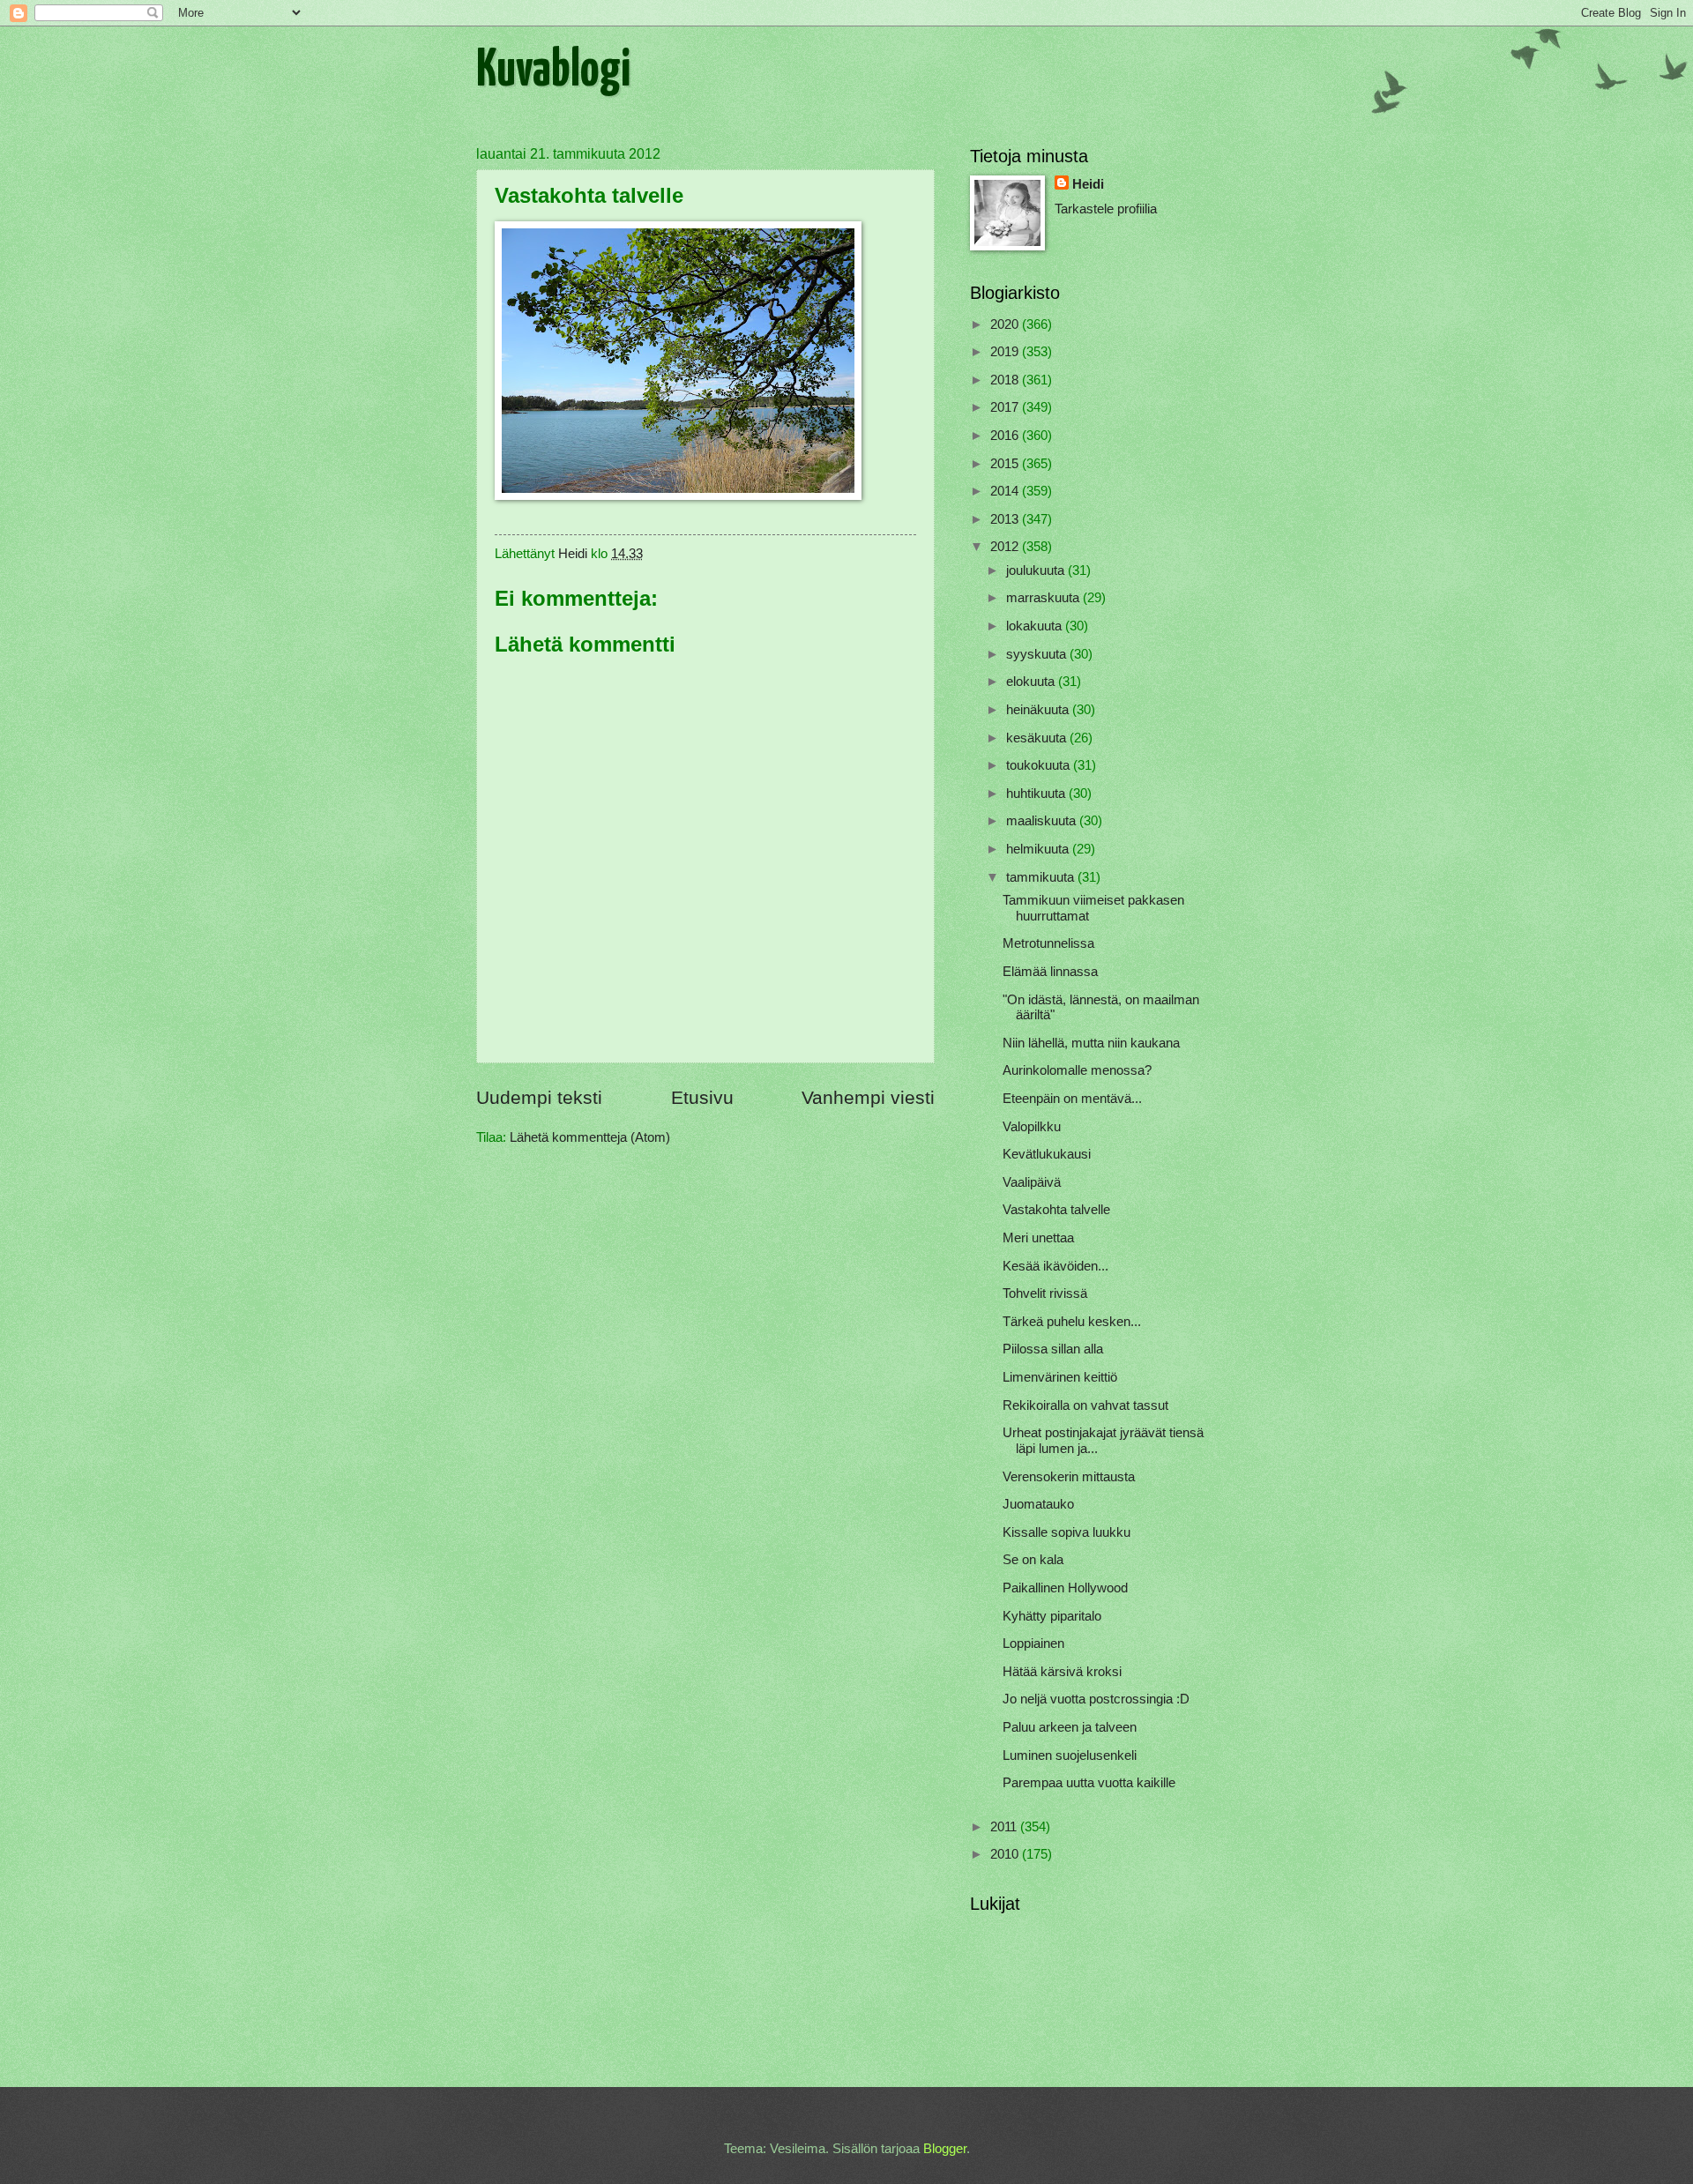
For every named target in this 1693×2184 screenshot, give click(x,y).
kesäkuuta (1038, 738)
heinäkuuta (1039, 710)
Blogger (945, 2149)
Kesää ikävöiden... (1055, 1266)
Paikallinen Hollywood (1065, 1588)
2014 (1006, 491)
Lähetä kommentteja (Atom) (590, 1137)
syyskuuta (1038, 654)
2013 (1006, 519)
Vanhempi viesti (868, 1097)
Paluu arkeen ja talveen (1070, 1727)
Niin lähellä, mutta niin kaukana (1091, 1043)
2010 (1006, 1854)
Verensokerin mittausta (1069, 1477)
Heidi (1088, 184)
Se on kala (1033, 1560)
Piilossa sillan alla (1053, 1349)
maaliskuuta (1043, 821)
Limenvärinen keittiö (1060, 1377)
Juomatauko (1038, 1504)
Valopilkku (1032, 1127)
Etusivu (702, 1097)
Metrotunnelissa (1048, 943)
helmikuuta (1039, 849)
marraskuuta (1044, 598)
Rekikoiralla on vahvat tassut (1085, 1405)
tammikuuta (1042, 877)
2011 (1005, 1827)
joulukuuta (1037, 570)
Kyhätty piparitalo (1052, 1616)
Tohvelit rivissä (1045, 1293)
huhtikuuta (1037, 794)
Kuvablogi (553, 71)
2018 (1006, 380)
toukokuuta (1040, 765)
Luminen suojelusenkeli (1070, 1755)
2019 (1006, 352)
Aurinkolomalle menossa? (1077, 1070)
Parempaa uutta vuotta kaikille (1089, 1783)
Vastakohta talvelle (1056, 1210)
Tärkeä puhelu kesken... (1072, 1322)
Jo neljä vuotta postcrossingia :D (1096, 1699)
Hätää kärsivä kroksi (1062, 1672)
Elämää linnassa (1050, 972)
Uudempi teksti (539, 1097)
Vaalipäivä (1032, 1182)
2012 (1006, 547)
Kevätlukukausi (1047, 1154)
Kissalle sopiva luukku (1067, 1532)
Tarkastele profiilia (1106, 209)
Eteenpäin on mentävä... (1072, 1099)
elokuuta (1032, 682)
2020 (1006, 324)
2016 (1006, 436)
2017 (1006, 407)
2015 (1006, 464)
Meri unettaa (1038, 1238)
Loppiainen (1033, 1644)
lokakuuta (1036, 626)
